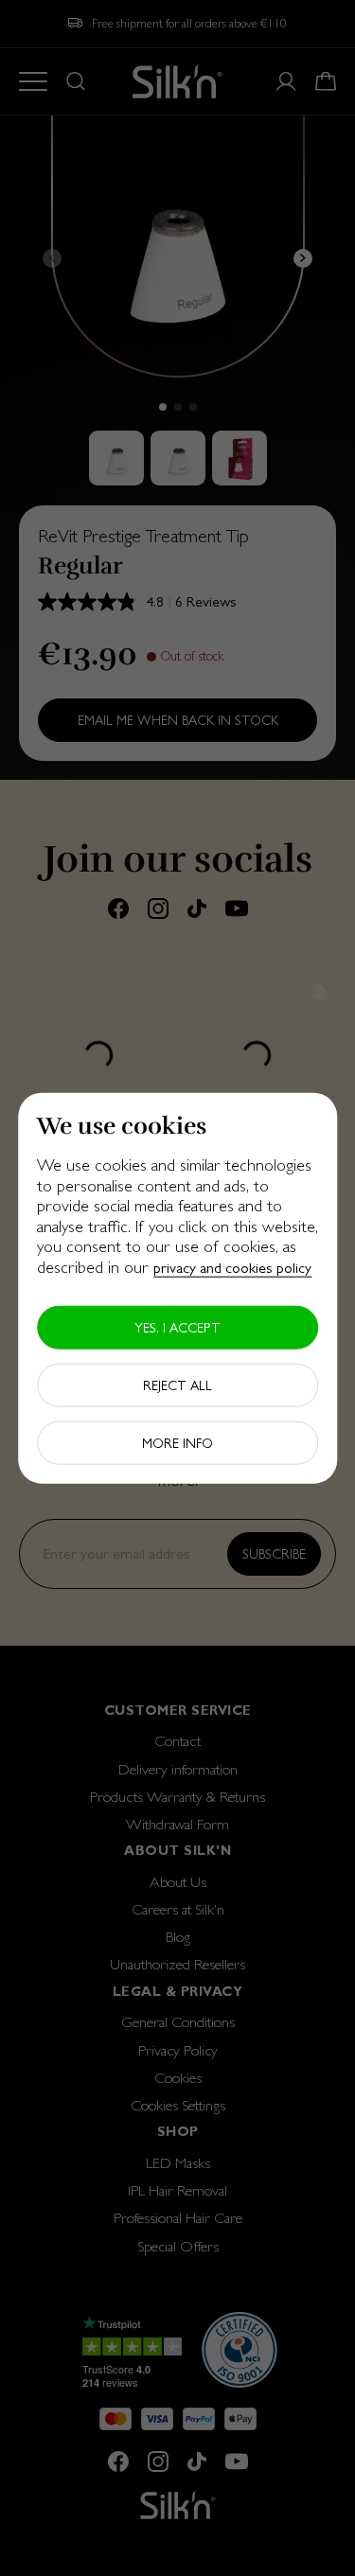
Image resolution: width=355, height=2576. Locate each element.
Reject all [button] (177, 1385)
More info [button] (177, 1442)
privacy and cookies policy (232, 1268)
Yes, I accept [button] (177, 1327)
